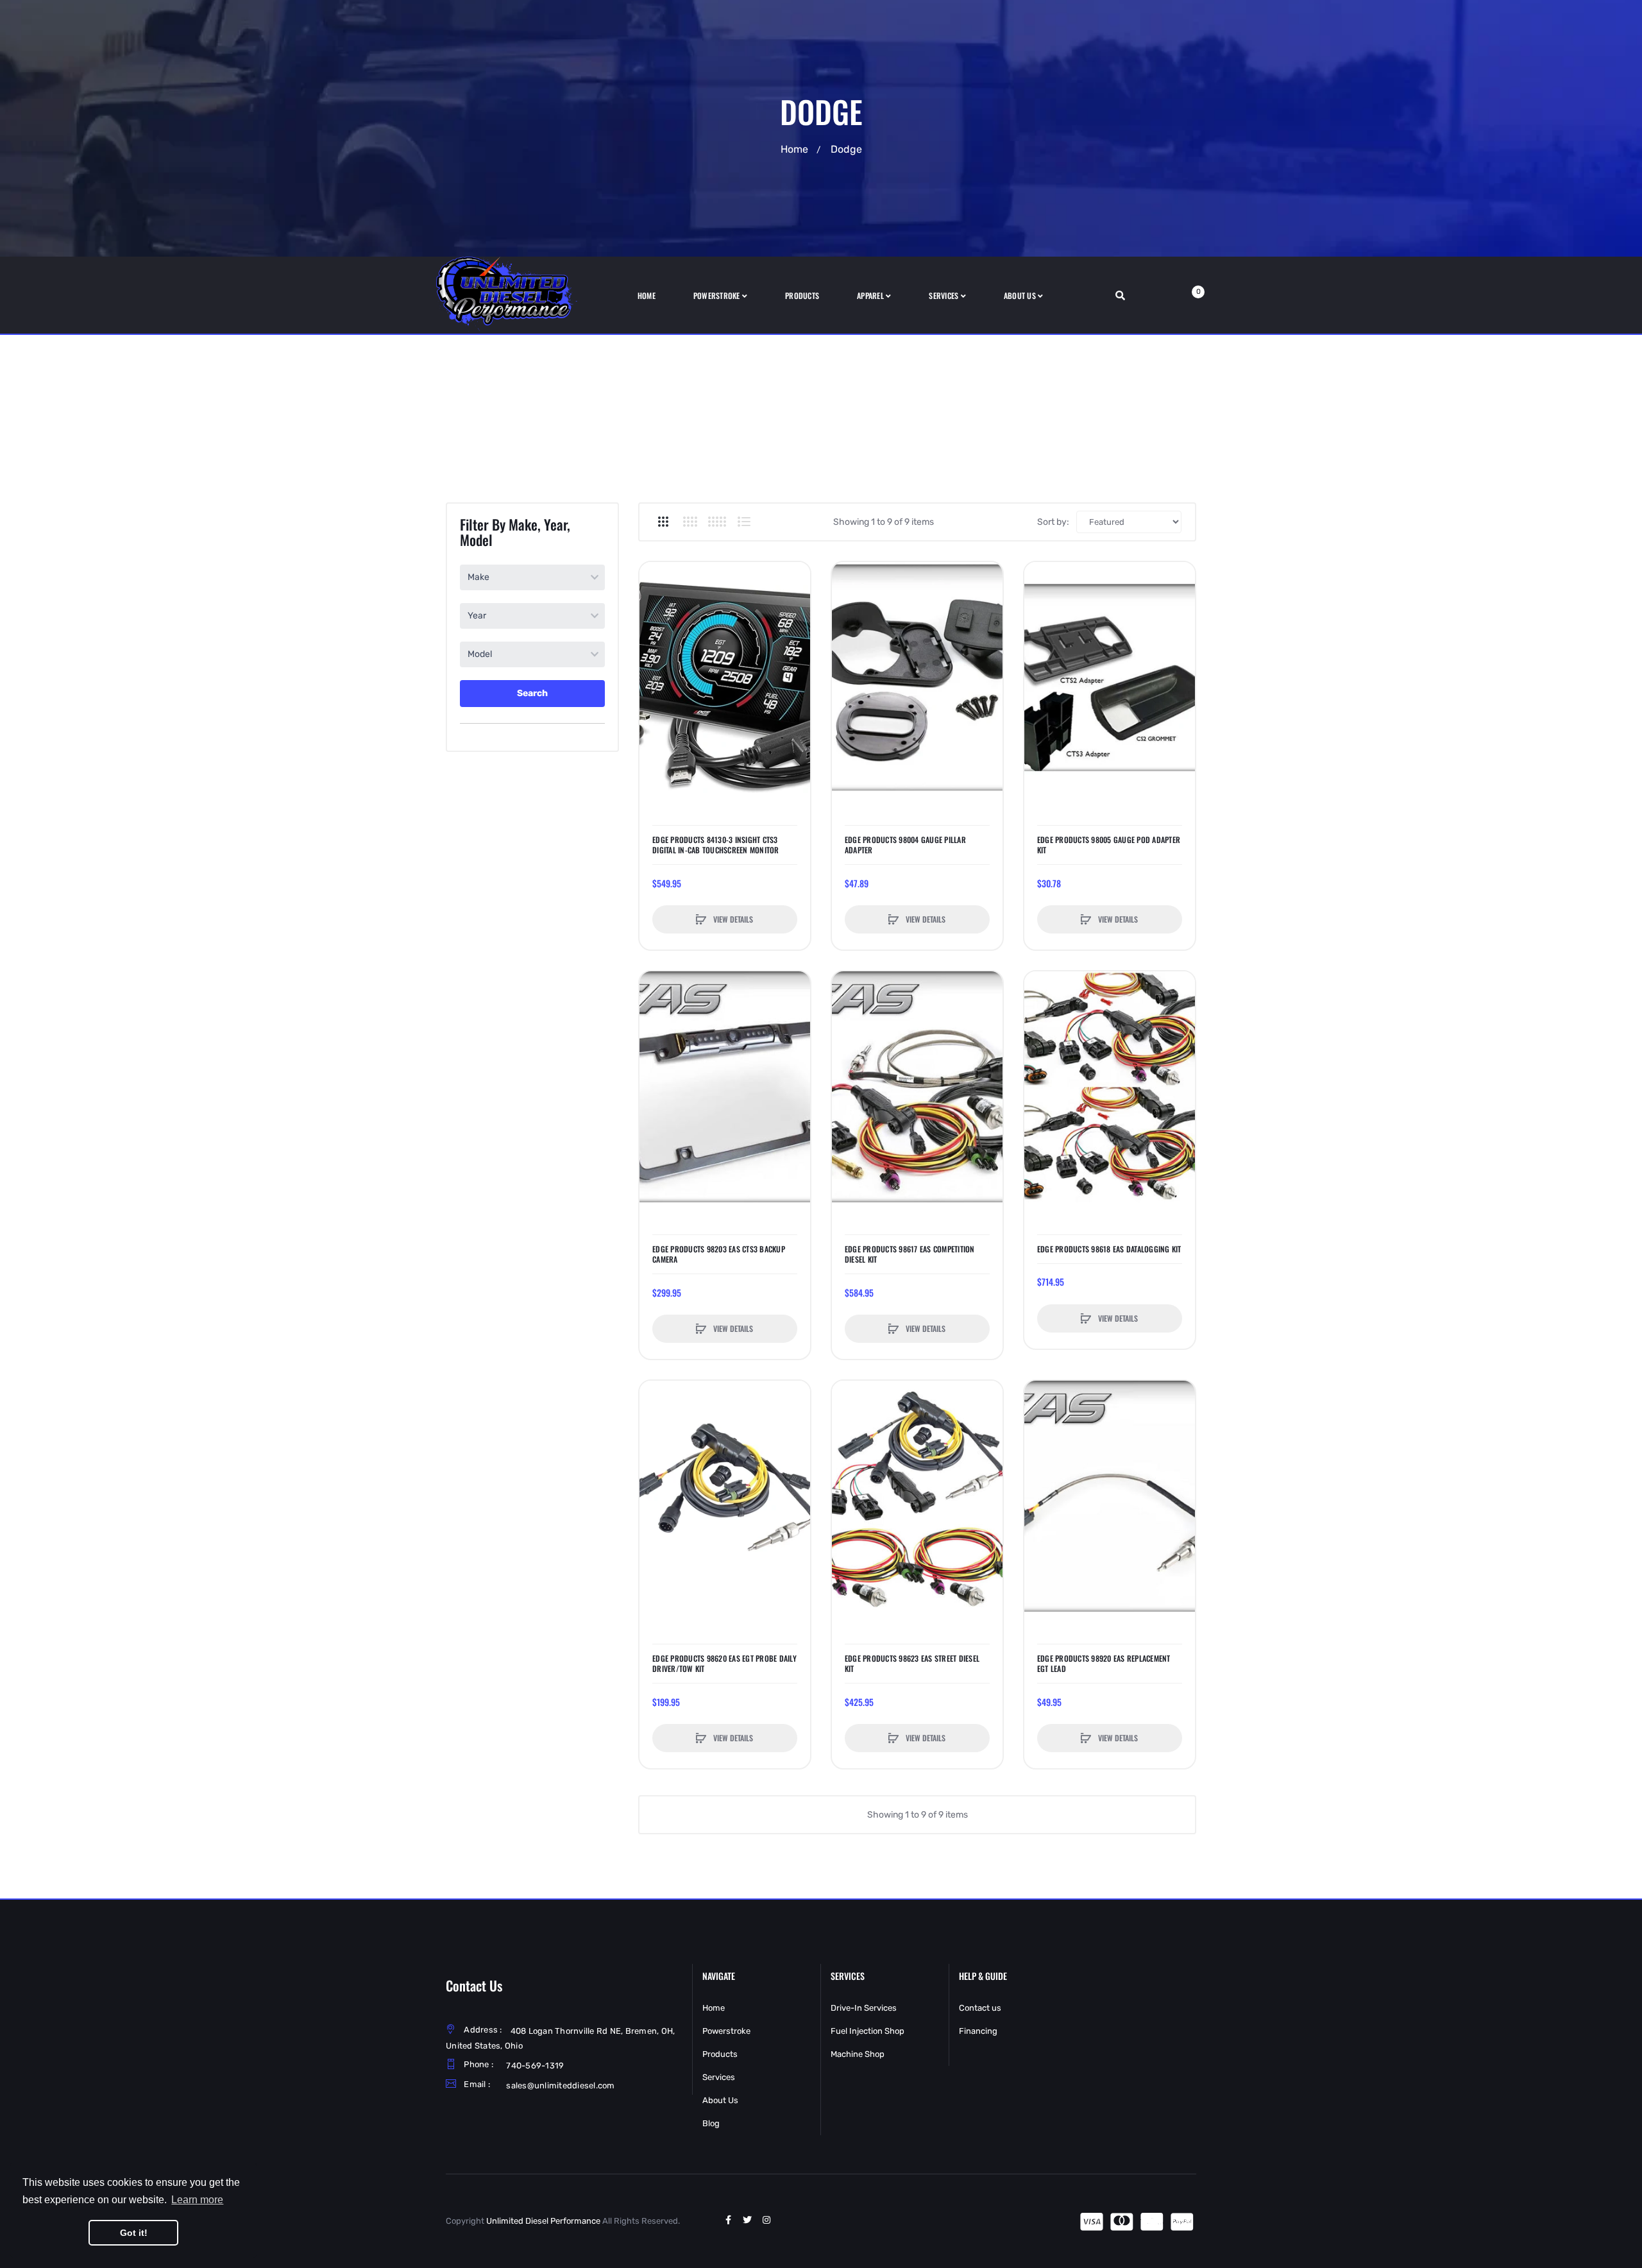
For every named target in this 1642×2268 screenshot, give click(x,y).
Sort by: (1053, 522)
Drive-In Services (864, 2008)
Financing (978, 2031)
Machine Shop (858, 2054)
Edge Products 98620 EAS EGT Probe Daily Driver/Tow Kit (724, 1664)
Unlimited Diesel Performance (543, 2221)
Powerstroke (726, 2031)
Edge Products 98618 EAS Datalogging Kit (1109, 1249)
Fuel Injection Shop (868, 2031)
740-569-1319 (535, 2066)
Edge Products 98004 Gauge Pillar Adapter (905, 845)
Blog (711, 2123)
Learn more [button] (197, 2200)
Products (720, 2054)
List (744, 522)
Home (794, 149)
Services (719, 2077)
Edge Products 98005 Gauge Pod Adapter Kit (1109, 845)
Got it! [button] (134, 2233)
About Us (720, 2100)
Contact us (980, 2008)
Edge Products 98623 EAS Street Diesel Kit (912, 1664)
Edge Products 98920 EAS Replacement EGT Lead (1104, 1664)
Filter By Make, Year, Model (515, 532)
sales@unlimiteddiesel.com (560, 2085)
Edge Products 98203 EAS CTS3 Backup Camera (719, 1254)
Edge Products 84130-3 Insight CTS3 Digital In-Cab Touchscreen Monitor (716, 845)
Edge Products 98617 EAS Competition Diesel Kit (910, 1254)
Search (532, 693)
